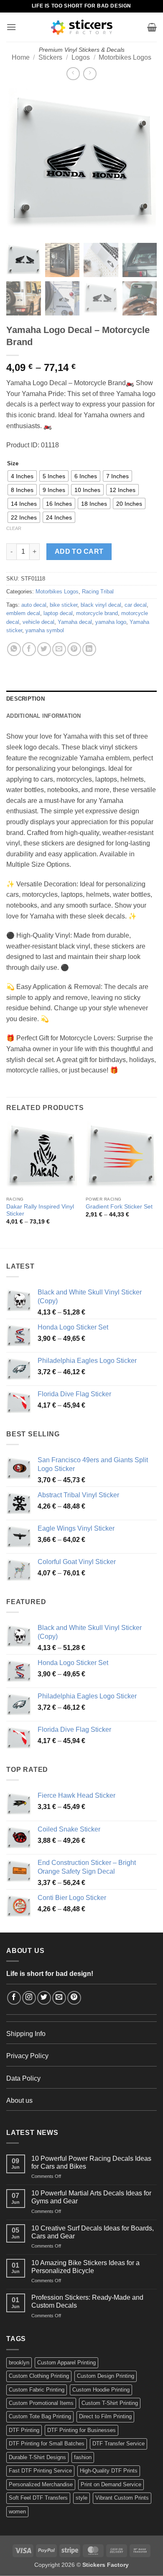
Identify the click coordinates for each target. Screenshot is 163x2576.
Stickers (50, 57)
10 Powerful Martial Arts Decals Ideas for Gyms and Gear (91, 2197)
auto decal (34, 605)
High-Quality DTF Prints (109, 2471)
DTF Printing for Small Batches (47, 2444)
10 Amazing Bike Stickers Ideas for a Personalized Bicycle (85, 2267)
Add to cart (79, 551)
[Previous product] (90, 74)
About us (19, 2100)
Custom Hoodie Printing (101, 2390)
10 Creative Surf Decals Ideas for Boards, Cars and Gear (93, 2232)
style (81, 2498)
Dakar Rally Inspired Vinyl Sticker (40, 1210)
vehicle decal (38, 622)
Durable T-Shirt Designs (37, 2457)
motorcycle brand (97, 613)
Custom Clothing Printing (39, 2376)
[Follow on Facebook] (14, 1998)
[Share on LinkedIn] (89, 649)
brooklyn (19, 2363)
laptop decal (58, 613)
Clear (14, 528)
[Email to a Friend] (59, 649)
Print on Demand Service (111, 2484)
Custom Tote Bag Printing (40, 2416)
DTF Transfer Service (118, 2444)
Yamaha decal (75, 622)
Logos (81, 57)
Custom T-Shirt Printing (110, 2403)
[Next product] (73, 74)
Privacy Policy (27, 2056)
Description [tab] (25, 699)
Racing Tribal (98, 592)
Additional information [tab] (44, 716)
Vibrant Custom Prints (122, 2498)
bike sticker (64, 605)
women (17, 2512)
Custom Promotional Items (41, 2403)
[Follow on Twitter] (44, 1998)
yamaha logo (111, 622)
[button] (11, 27)
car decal (136, 605)
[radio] (22, 476)
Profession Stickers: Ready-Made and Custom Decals (87, 2301)
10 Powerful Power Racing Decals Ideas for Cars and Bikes (91, 2162)
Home (21, 57)
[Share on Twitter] (44, 649)
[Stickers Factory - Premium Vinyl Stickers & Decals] (82, 27)
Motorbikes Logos (125, 57)
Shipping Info (26, 2034)
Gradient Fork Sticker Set (119, 1207)
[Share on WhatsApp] (14, 649)
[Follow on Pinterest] (74, 1998)
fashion (83, 2457)
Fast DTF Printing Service (40, 2471)
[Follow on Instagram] (29, 1998)
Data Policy (23, 2078)
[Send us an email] (59, 1998)
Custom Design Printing (106, 2376)
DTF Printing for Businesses (81, 2430)
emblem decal (23, 613)
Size (13, 464)
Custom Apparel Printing (66, 2363)
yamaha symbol (45, 630)
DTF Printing (24, 2430)
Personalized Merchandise (41, 2484)
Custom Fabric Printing (37, 2390)
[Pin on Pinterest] (74, 649)
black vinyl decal (101, 605)
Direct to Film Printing (105, 2416)
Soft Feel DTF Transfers (38, 2498)
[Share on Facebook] (29, 649)
